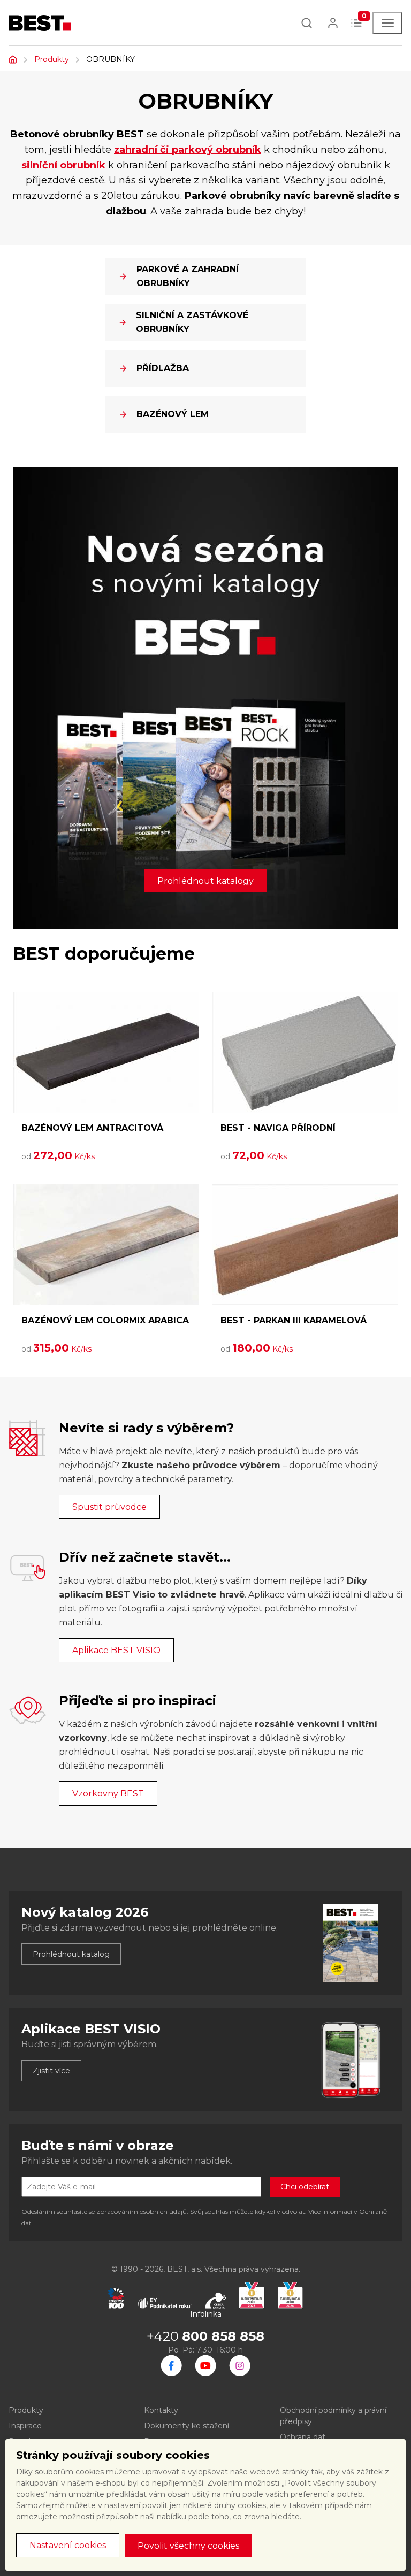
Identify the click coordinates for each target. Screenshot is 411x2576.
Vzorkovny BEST (108, 1794)
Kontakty (161, 2410)
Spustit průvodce (109, 1507)
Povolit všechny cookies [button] (188, 2546)
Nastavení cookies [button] (68, 2545)
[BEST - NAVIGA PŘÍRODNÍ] (305, 1052)
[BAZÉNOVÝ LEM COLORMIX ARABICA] (106, 1245)
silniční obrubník (63, 165)
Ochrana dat (303, 2437)
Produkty (52, 59)
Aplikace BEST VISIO (116, 1650)
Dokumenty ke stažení (187, 2426)
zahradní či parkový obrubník (188, 150)
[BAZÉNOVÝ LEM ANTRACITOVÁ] (106, 1052)
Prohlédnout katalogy (205, 881)
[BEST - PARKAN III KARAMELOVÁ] (305, 1245)
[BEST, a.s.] (171, 2365)
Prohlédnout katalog (71, 1954)
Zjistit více (51, 2071)
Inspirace (25, 2426)
